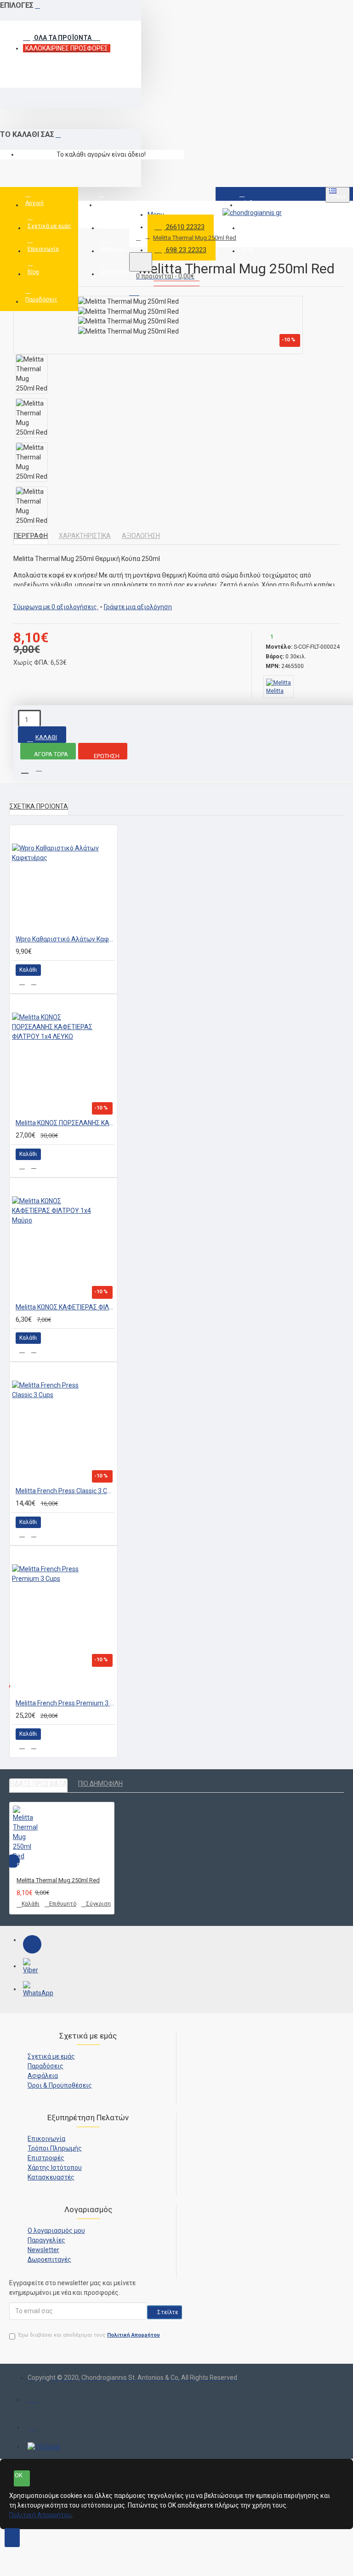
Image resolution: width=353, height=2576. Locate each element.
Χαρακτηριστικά (85, 536)
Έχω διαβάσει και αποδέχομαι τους (89, 2335)
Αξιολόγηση (141, 536)
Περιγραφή (31, 536)
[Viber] (32, 1967)
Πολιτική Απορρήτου (40, 2515)
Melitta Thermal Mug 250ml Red (195, 238)
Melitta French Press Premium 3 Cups (65, 1703)
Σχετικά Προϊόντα (39, 806)
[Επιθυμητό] (22, 982)
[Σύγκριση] (34, 982)
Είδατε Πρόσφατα (38, 1783)
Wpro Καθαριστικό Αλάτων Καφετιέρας (65, 939)
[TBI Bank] (44, 2447)
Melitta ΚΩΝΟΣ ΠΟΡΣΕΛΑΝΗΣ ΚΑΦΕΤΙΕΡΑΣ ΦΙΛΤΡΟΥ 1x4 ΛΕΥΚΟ (65, 1123)
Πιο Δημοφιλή (100, 1783)
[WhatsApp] (32, 1990)
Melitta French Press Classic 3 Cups (65, 1491)
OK (19, 2475)
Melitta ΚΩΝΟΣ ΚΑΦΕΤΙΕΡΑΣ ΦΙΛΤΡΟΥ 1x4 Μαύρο (65, 1307)
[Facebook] (32, 1944)
